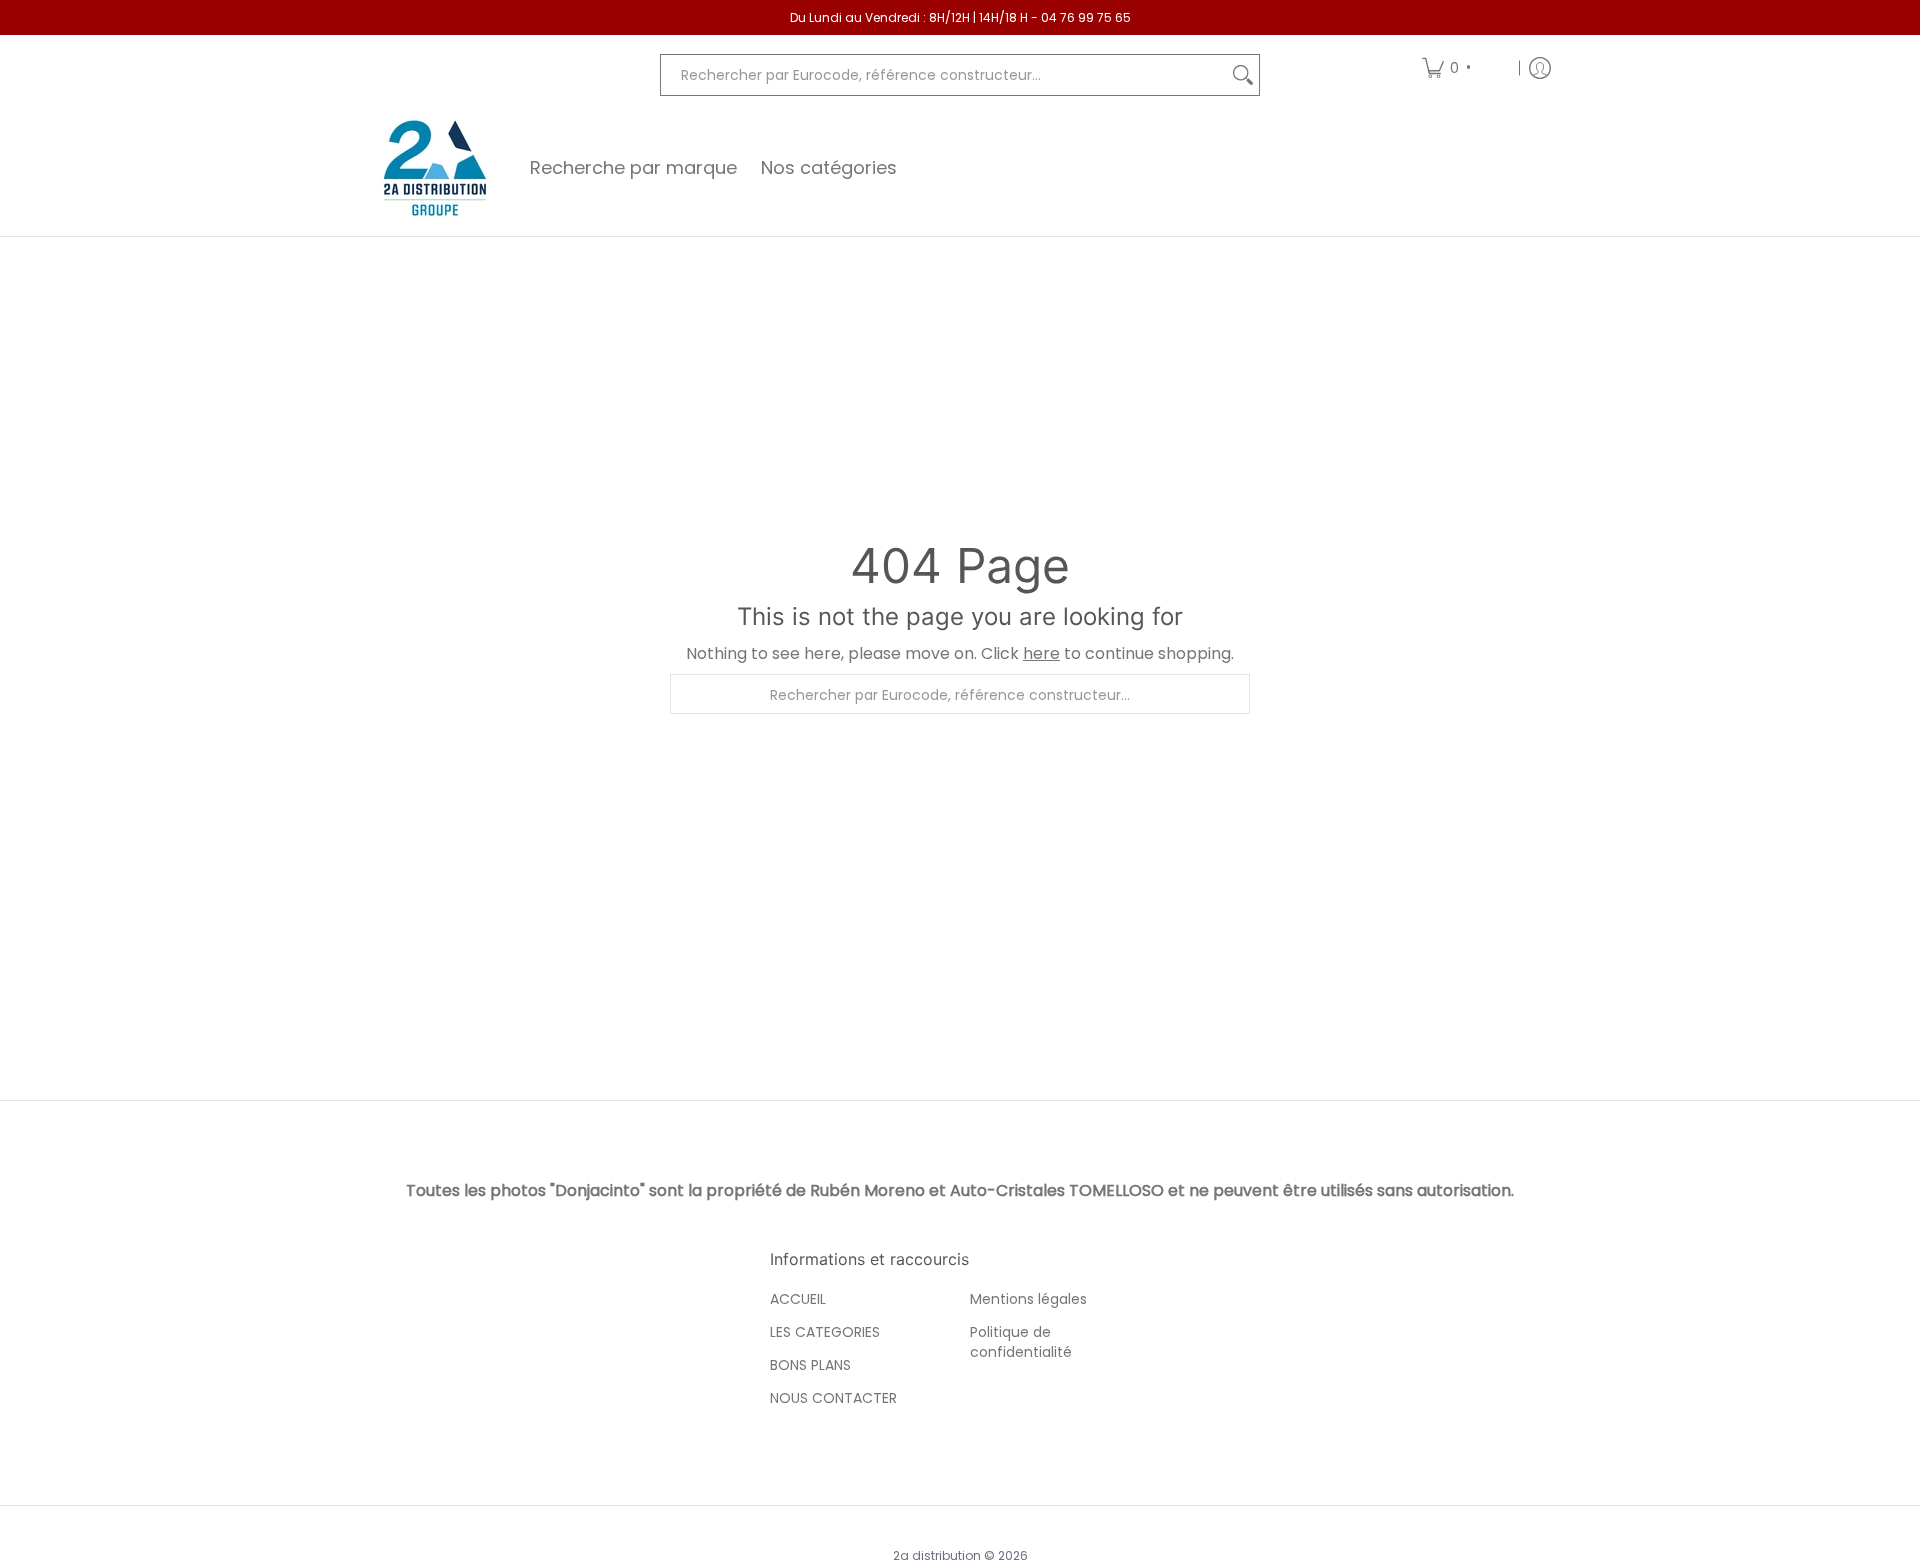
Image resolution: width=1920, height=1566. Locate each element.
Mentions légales (1028, 1299)
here (1041, 653)
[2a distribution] (435, 168)
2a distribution (937, 1555)
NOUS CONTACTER (833, 1398)
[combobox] (944, 75)
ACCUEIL (798, 1299)
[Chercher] (1243, 75)
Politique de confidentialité (1021, 1342)
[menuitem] (1463, 67)
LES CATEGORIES (825, 1332)
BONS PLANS (810, 1365)
